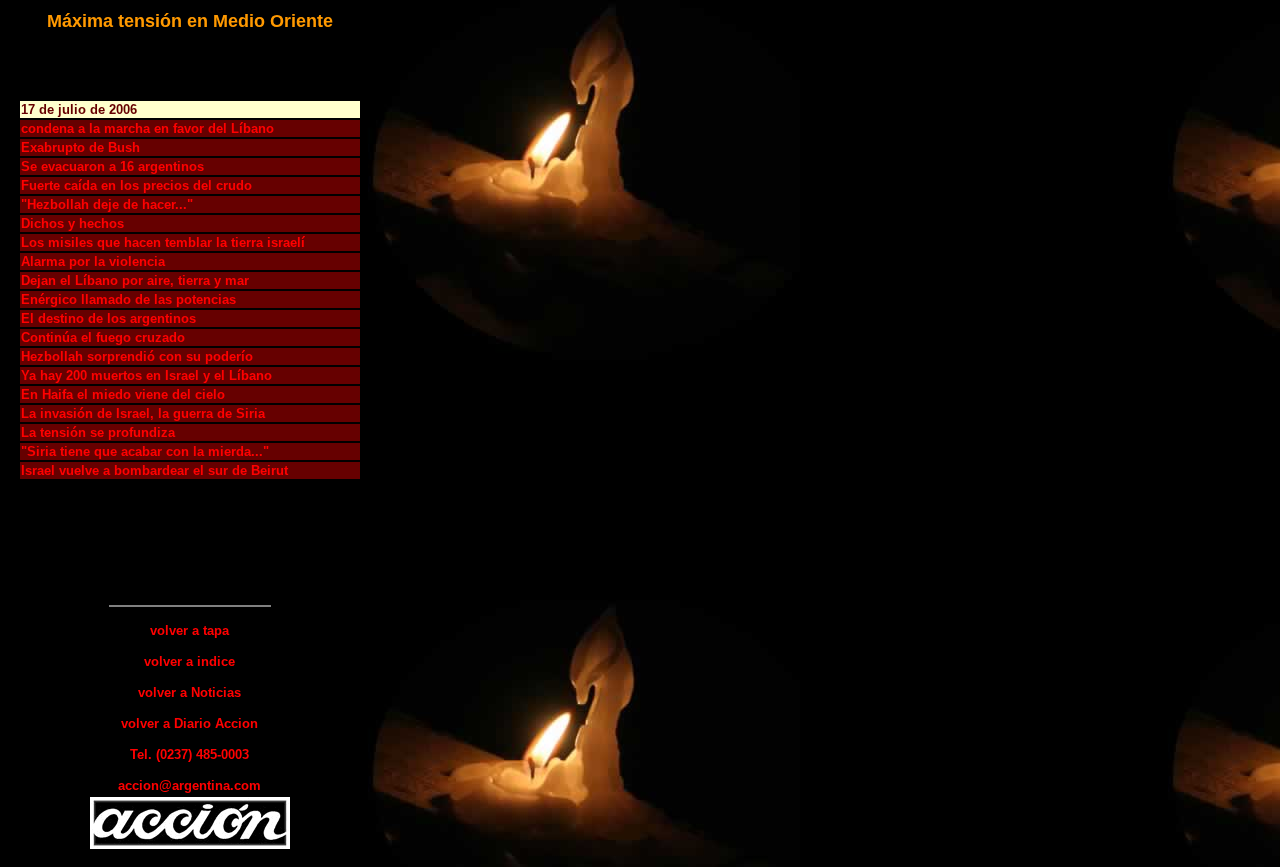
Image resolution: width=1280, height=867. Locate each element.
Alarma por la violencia (93, 261)
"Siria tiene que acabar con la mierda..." (145, 451)
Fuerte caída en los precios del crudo (136, 185)
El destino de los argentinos (108, 318)
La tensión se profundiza (98, 432)
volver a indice (189, 661)
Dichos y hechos (72, 223)
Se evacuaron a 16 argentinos (112, 166)
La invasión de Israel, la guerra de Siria (143, 413)
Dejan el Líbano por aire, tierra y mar (135, 280)
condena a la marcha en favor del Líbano (147, 128)
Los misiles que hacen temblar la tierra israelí (163, 242)
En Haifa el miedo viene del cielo (123, 394)
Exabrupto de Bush (80, 147)
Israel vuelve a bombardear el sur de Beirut (154, 470)
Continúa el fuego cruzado (103, 337)
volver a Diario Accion (189, 723)
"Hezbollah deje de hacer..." (107, 204)
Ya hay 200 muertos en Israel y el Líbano (146, 375)
